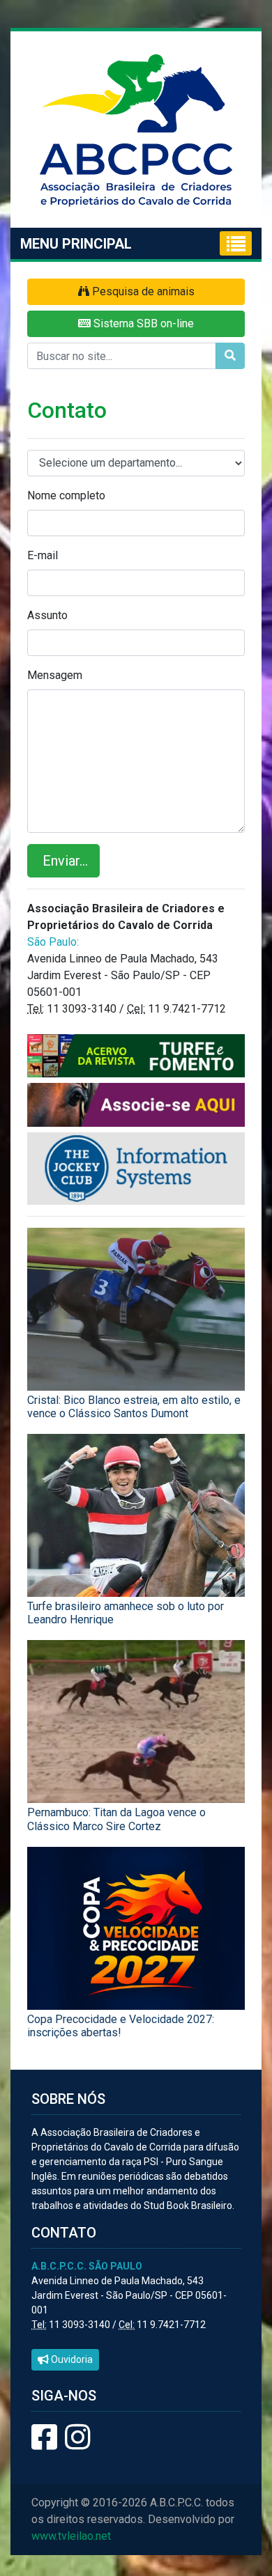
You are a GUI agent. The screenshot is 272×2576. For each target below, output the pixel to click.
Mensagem (55, 675)
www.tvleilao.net (71, 2536)
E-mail (43, 555)
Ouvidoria (71, 2359)
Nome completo (66, 495)
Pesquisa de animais (142, 291)
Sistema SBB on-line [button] (142, 323)
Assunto (47, 615)
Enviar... (63, 861)
